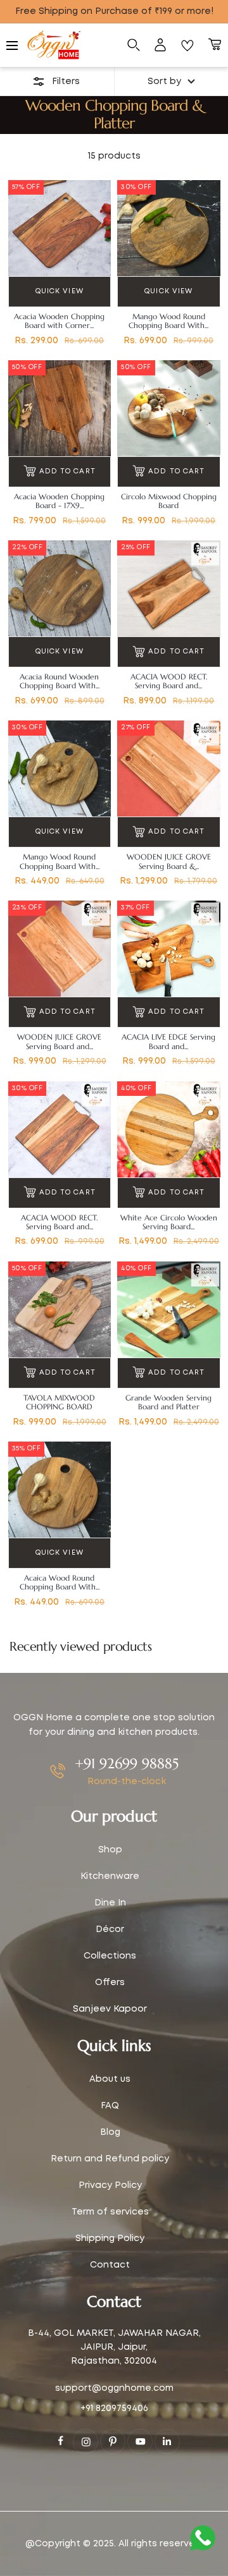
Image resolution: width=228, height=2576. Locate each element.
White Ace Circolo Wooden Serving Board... (169, 1222)
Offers (110, 1983)
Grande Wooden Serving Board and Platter (168, 1402)
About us (110, 2079)
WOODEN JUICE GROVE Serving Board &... (169, 861)
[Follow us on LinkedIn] (167, 2441)
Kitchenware (110, 1876)
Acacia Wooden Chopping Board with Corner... (59, 321)
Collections (110, 1956)
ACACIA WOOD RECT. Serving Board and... (169, 681)
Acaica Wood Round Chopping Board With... (60, 1583)
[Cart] (215, 46)
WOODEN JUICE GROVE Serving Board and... (59, 1042)
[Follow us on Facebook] (61, 2441)
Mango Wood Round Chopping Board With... (168, 321)
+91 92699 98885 (127, 1764)
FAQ (110, 2106)
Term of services (110, 2212)
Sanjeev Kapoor (110, 2009)
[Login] (160, 46)
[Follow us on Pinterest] (113, 2441)
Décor (110, 1929)
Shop (110, 1850)
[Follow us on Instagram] (85, 2441)
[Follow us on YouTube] (140, 2441)
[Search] (134, 46)
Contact (110, 2265)
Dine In (110, 1903)
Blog (110, 2132)
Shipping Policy (110, 2239)
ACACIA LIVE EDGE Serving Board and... (168, 1042)
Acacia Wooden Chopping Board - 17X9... (59, 501)
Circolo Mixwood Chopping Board (169, 501)
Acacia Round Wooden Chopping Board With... (60, 681)
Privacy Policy (110, 2185)
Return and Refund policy (110, 2159)
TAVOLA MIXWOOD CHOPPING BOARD (59, 1402)
